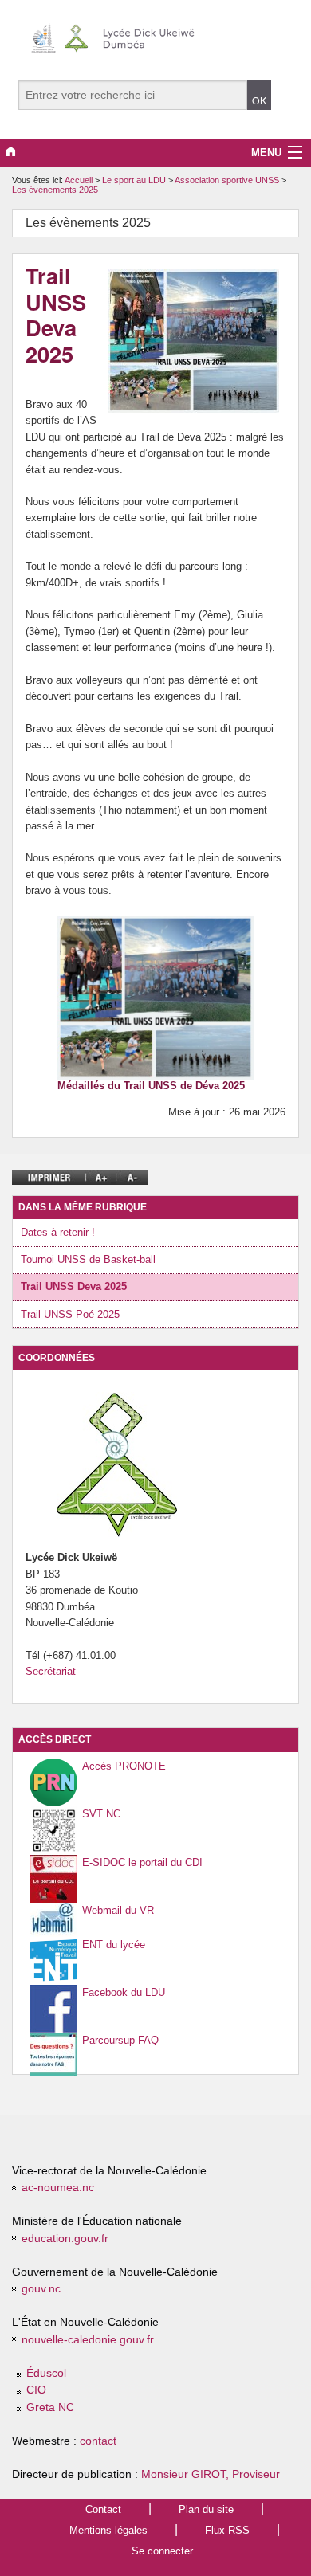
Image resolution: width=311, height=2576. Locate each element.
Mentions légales (108, 2530)
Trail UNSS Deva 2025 (74, 1286)
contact (98, 2441)
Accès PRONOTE (124, 1766)
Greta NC (50, 2407)
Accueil (79, 180)
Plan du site (206, 2509)
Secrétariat (51, 1671)
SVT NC (101, 1814)
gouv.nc (41, 2289)
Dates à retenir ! (58, 1232)
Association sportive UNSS (228, 180)
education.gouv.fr (65, 2239)
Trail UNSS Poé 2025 (70, 1314)
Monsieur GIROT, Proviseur (211, 2474)
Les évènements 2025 (55, 190)
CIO (36, 2390)
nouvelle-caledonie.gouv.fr (88, 2340)
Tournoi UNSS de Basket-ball (88, 1259)
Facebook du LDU (124, 1992)
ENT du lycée (114, 1945)
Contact (103, 2509)
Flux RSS (227, 2530)
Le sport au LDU (135, 180)
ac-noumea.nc (58, 2188)
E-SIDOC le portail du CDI (142, 1862)
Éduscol (46, 2373)
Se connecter (162, 2551)
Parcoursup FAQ (120, 2040)
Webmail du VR (118, 1910)
